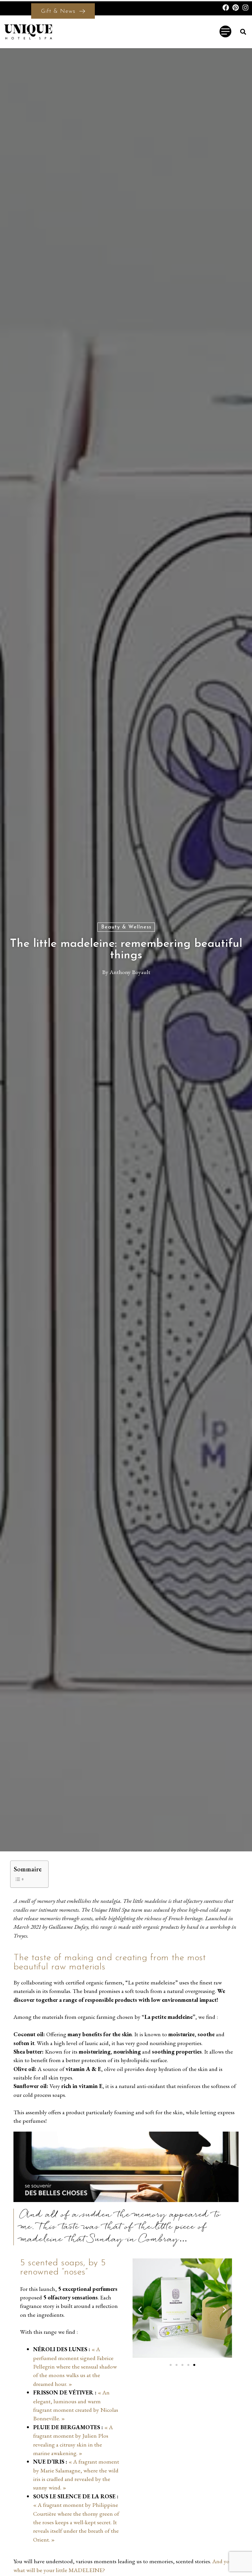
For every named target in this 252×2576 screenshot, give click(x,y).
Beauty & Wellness (126, 927)
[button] (243, 32)
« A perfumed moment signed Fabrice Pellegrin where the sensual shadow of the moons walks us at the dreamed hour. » (75, 2366)
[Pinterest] (236, 8)
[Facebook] (226, 8)
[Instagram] (245, 8)
